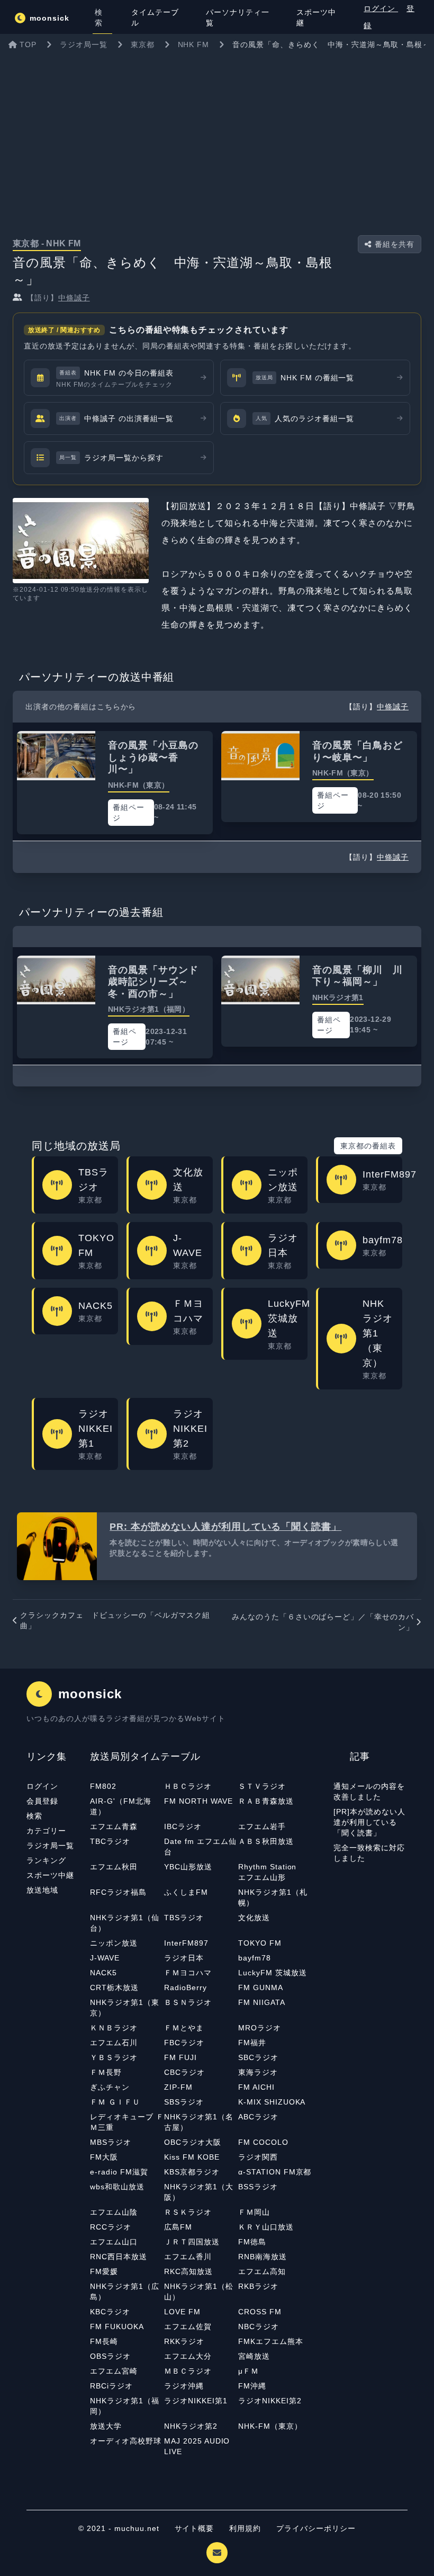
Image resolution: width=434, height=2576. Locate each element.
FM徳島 (252, 2242)
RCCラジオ (111, 2227)
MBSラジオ (111, 2142)
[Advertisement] (217, 135)
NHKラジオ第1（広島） (125, 2292)
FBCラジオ (184, 2043)
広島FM (178, 2227)
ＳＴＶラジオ (262, 1786)
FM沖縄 (252, 2386)
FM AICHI (256, 2087)
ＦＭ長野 (106, 2072)
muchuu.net (137, 2528)
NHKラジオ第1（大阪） (199, 2192)
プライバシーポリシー (316, 2528)
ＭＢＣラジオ (188, 2371)
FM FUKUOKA (117, 2327)
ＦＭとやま (184, 2028)
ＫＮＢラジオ (114, 2028)
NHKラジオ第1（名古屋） (199, 2122)
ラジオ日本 (184, 1958)
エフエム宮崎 (114, 2371)
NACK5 (103, 1973)
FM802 (103, 1786)
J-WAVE (105, 1958)
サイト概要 (195, 2528)
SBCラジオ (258, 2057)
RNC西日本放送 (119, 2257)
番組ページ (129, 813)
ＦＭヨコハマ (188, 1973)
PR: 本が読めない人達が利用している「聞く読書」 (225, 1527)
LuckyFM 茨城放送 (273, 1973)
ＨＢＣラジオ (188, 1786)
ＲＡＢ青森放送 (266, 1801)
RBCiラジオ (111, 2386)
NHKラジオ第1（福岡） (125, 2406)
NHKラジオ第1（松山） (199, 2292)
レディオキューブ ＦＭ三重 (127, 2122)
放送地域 (42, 1890)
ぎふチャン (110, 2087)
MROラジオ (260, 2028)
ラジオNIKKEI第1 (196, 2401)
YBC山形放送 (188, 1867)
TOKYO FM (260, 1943)
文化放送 (254, 1918)
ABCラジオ (258, 2117)
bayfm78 (255, 1958)
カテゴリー (46, 1831)
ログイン (381, 8)
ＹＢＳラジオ (114, 2057)
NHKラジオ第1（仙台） (125, 1923)
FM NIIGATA (262, 2002)
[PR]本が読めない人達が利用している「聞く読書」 (369, 1822)
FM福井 (252, 2043)
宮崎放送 (254, 2356)
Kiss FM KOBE (192, 2157)
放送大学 (106, 2426)
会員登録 (42, 1801)
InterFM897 (186, 1943)
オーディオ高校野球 (126, 2441)
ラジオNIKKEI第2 (270, 2401)
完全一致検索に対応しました (369, 1853)
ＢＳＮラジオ (188, 2002)
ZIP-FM (178, 2087)
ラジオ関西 (258, 2157)
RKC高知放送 (188, 2271)
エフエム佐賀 (188, 2327)
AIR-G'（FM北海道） (121, 1806)
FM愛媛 (104, 2271)
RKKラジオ (184, 2341)
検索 (34, 1816)
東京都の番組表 (368, 1146)
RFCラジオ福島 (118, 1892)
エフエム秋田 (114, 1867)
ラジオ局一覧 (50, 1846)
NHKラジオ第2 (191, 2426)
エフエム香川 (188, 2257)
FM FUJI (180, 2057)
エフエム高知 (262, 2271)
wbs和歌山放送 (117, 2187)
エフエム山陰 (114, 2212)
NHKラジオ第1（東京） (125, 2008)
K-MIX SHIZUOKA (272, 2102)
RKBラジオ (258, 2286)
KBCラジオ (110, 2312)
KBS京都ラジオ (192, 2172)
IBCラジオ (183, 1826)
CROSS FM (260, 2312)
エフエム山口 (114, 2242)
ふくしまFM (186, 1892)
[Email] (217, 2553)
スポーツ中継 (50, 1875)
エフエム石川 (114, 2043)
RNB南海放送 (263, 2257)
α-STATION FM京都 (275, 2172)
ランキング (46, 1860)
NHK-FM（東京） (270, 2426)
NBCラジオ (259, 2327)
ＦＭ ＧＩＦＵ (115, 2102)
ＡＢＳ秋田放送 (266, 1841)
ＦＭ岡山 (254, 2212)
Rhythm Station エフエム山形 (271, 1872)
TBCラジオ (110, 1841)
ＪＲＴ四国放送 (192, 2242)
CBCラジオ (184, 2072)
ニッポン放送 (114, 1943)
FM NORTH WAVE (198, 1801)
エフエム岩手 (262, 1826)
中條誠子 (74, 298)
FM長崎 (104, 2341)
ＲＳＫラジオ (188, 2212)
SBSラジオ (184, 2102)
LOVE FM (182, 2312)
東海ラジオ (258, 2072)
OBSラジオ (110, 2356)
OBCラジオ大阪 (193, 2142)
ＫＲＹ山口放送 (266, 2227)
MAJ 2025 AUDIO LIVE (197, 2446)
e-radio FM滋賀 (119, 2172)
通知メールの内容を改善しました (369, 1791)
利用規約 (246, 2528)
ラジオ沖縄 (184, 2386)
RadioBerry (186, 1987)
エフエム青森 (114, 1826)
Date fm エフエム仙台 (200, 1847)
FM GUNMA (261, 1987)
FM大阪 (104, 2157)
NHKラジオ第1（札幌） (273, 1897)
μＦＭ (248, 2371)
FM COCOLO (263, 2142)
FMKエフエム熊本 (271, 2341)
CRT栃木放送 (114, 1987)
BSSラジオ (258, 2187)
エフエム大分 (188, 2356)
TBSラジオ (184, 1918)
